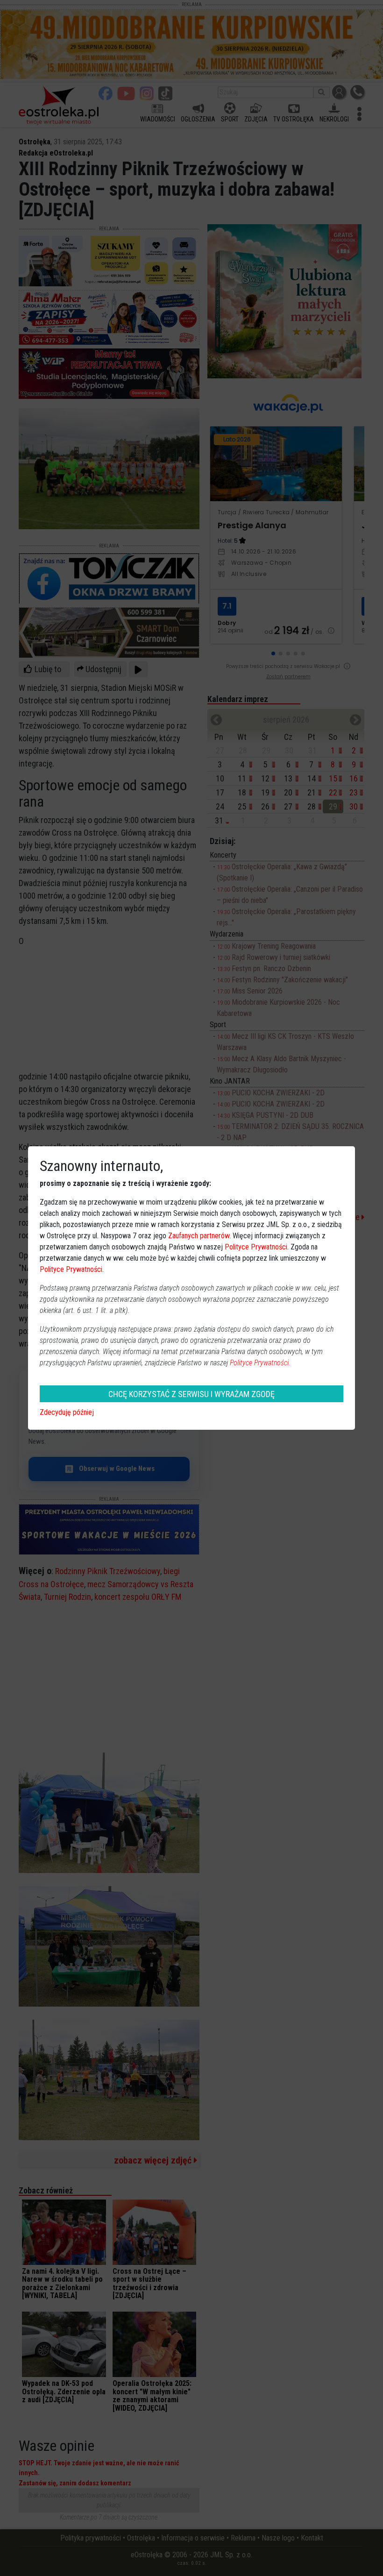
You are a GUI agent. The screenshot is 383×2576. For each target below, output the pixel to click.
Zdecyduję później (67, 1412)
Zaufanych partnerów (199, 1236)
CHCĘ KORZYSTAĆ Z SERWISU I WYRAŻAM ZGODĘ (191, 1394)
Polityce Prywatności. (260, 1363)
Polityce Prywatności (256, 1247)
